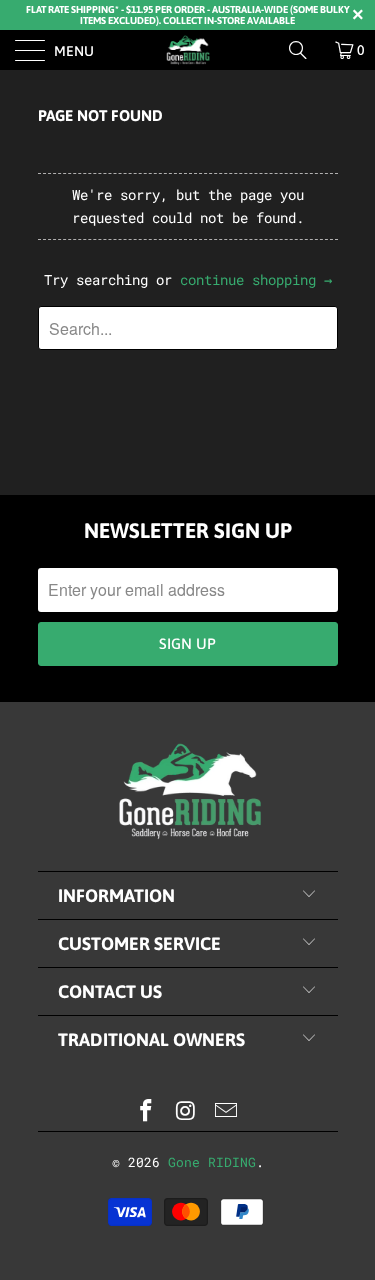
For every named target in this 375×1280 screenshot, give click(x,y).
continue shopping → (256, 279)
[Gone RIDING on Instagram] (187, 1111)
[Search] (305, 50)
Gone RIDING (212, 1162)
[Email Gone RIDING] (226, 1111)
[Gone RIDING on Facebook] (147, 1111)
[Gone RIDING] (188, 50)
